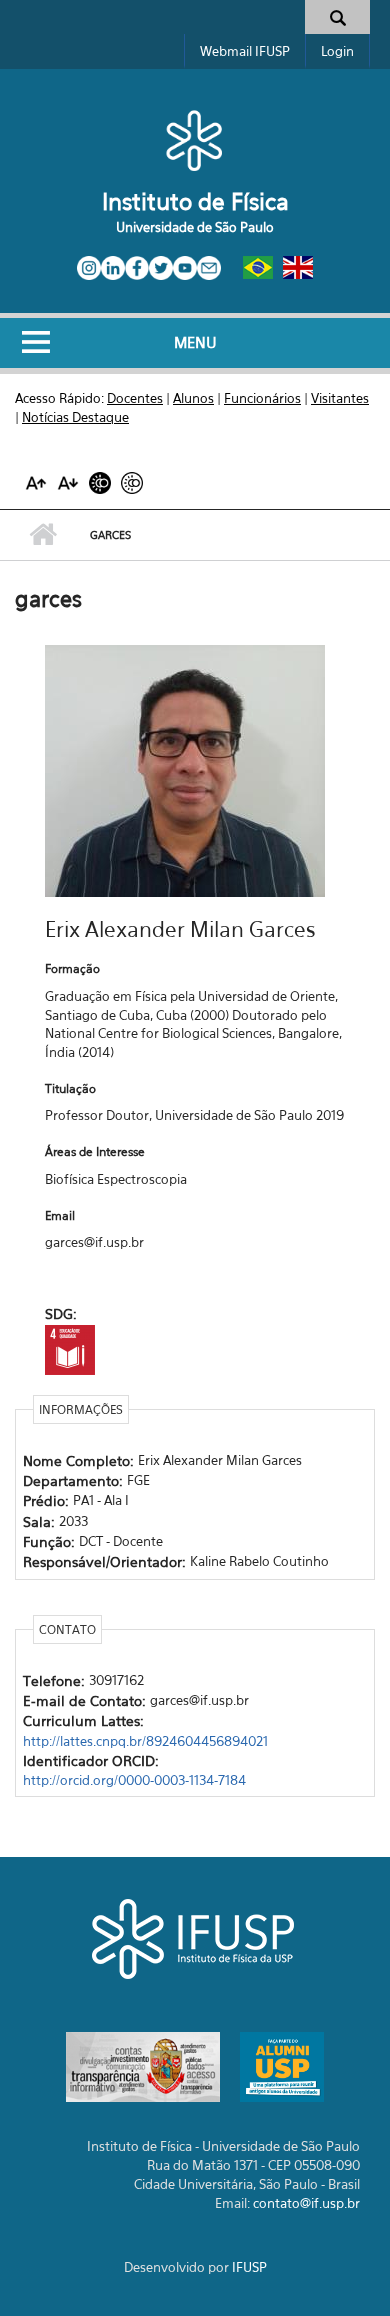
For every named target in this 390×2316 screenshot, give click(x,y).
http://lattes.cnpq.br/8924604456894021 (145, 1741)
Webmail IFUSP (245, 51)
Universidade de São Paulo (195, 227)
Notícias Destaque (75, 417)
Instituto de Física (195, 201)
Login (337, 51)
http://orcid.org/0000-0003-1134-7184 (134, 1780)
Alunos (193, 398)
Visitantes (340, 398)
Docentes (135, 398)
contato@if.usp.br (306, 2203)
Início (42, 535)
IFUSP (249, 2267)
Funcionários (262, 398)
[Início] (194, 140)
